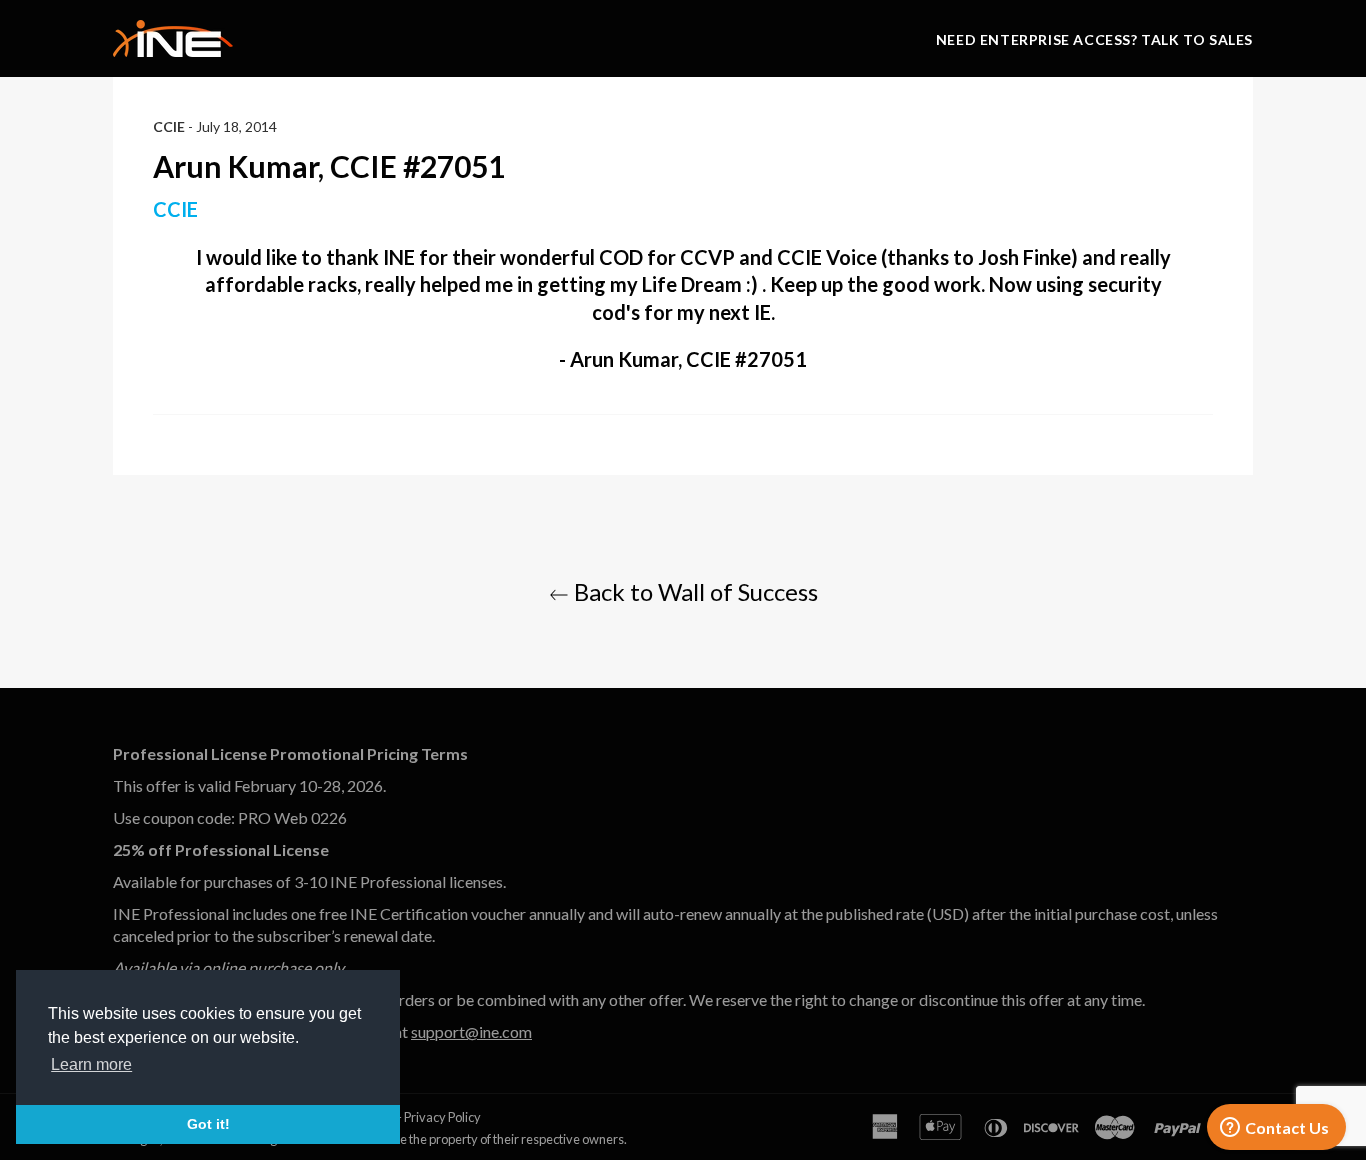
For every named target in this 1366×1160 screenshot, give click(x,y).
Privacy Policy (442, 1117)
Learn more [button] (91, 1064)
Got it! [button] (208, 1124)
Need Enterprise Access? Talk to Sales (1094, 39)
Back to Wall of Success (693, 591)
